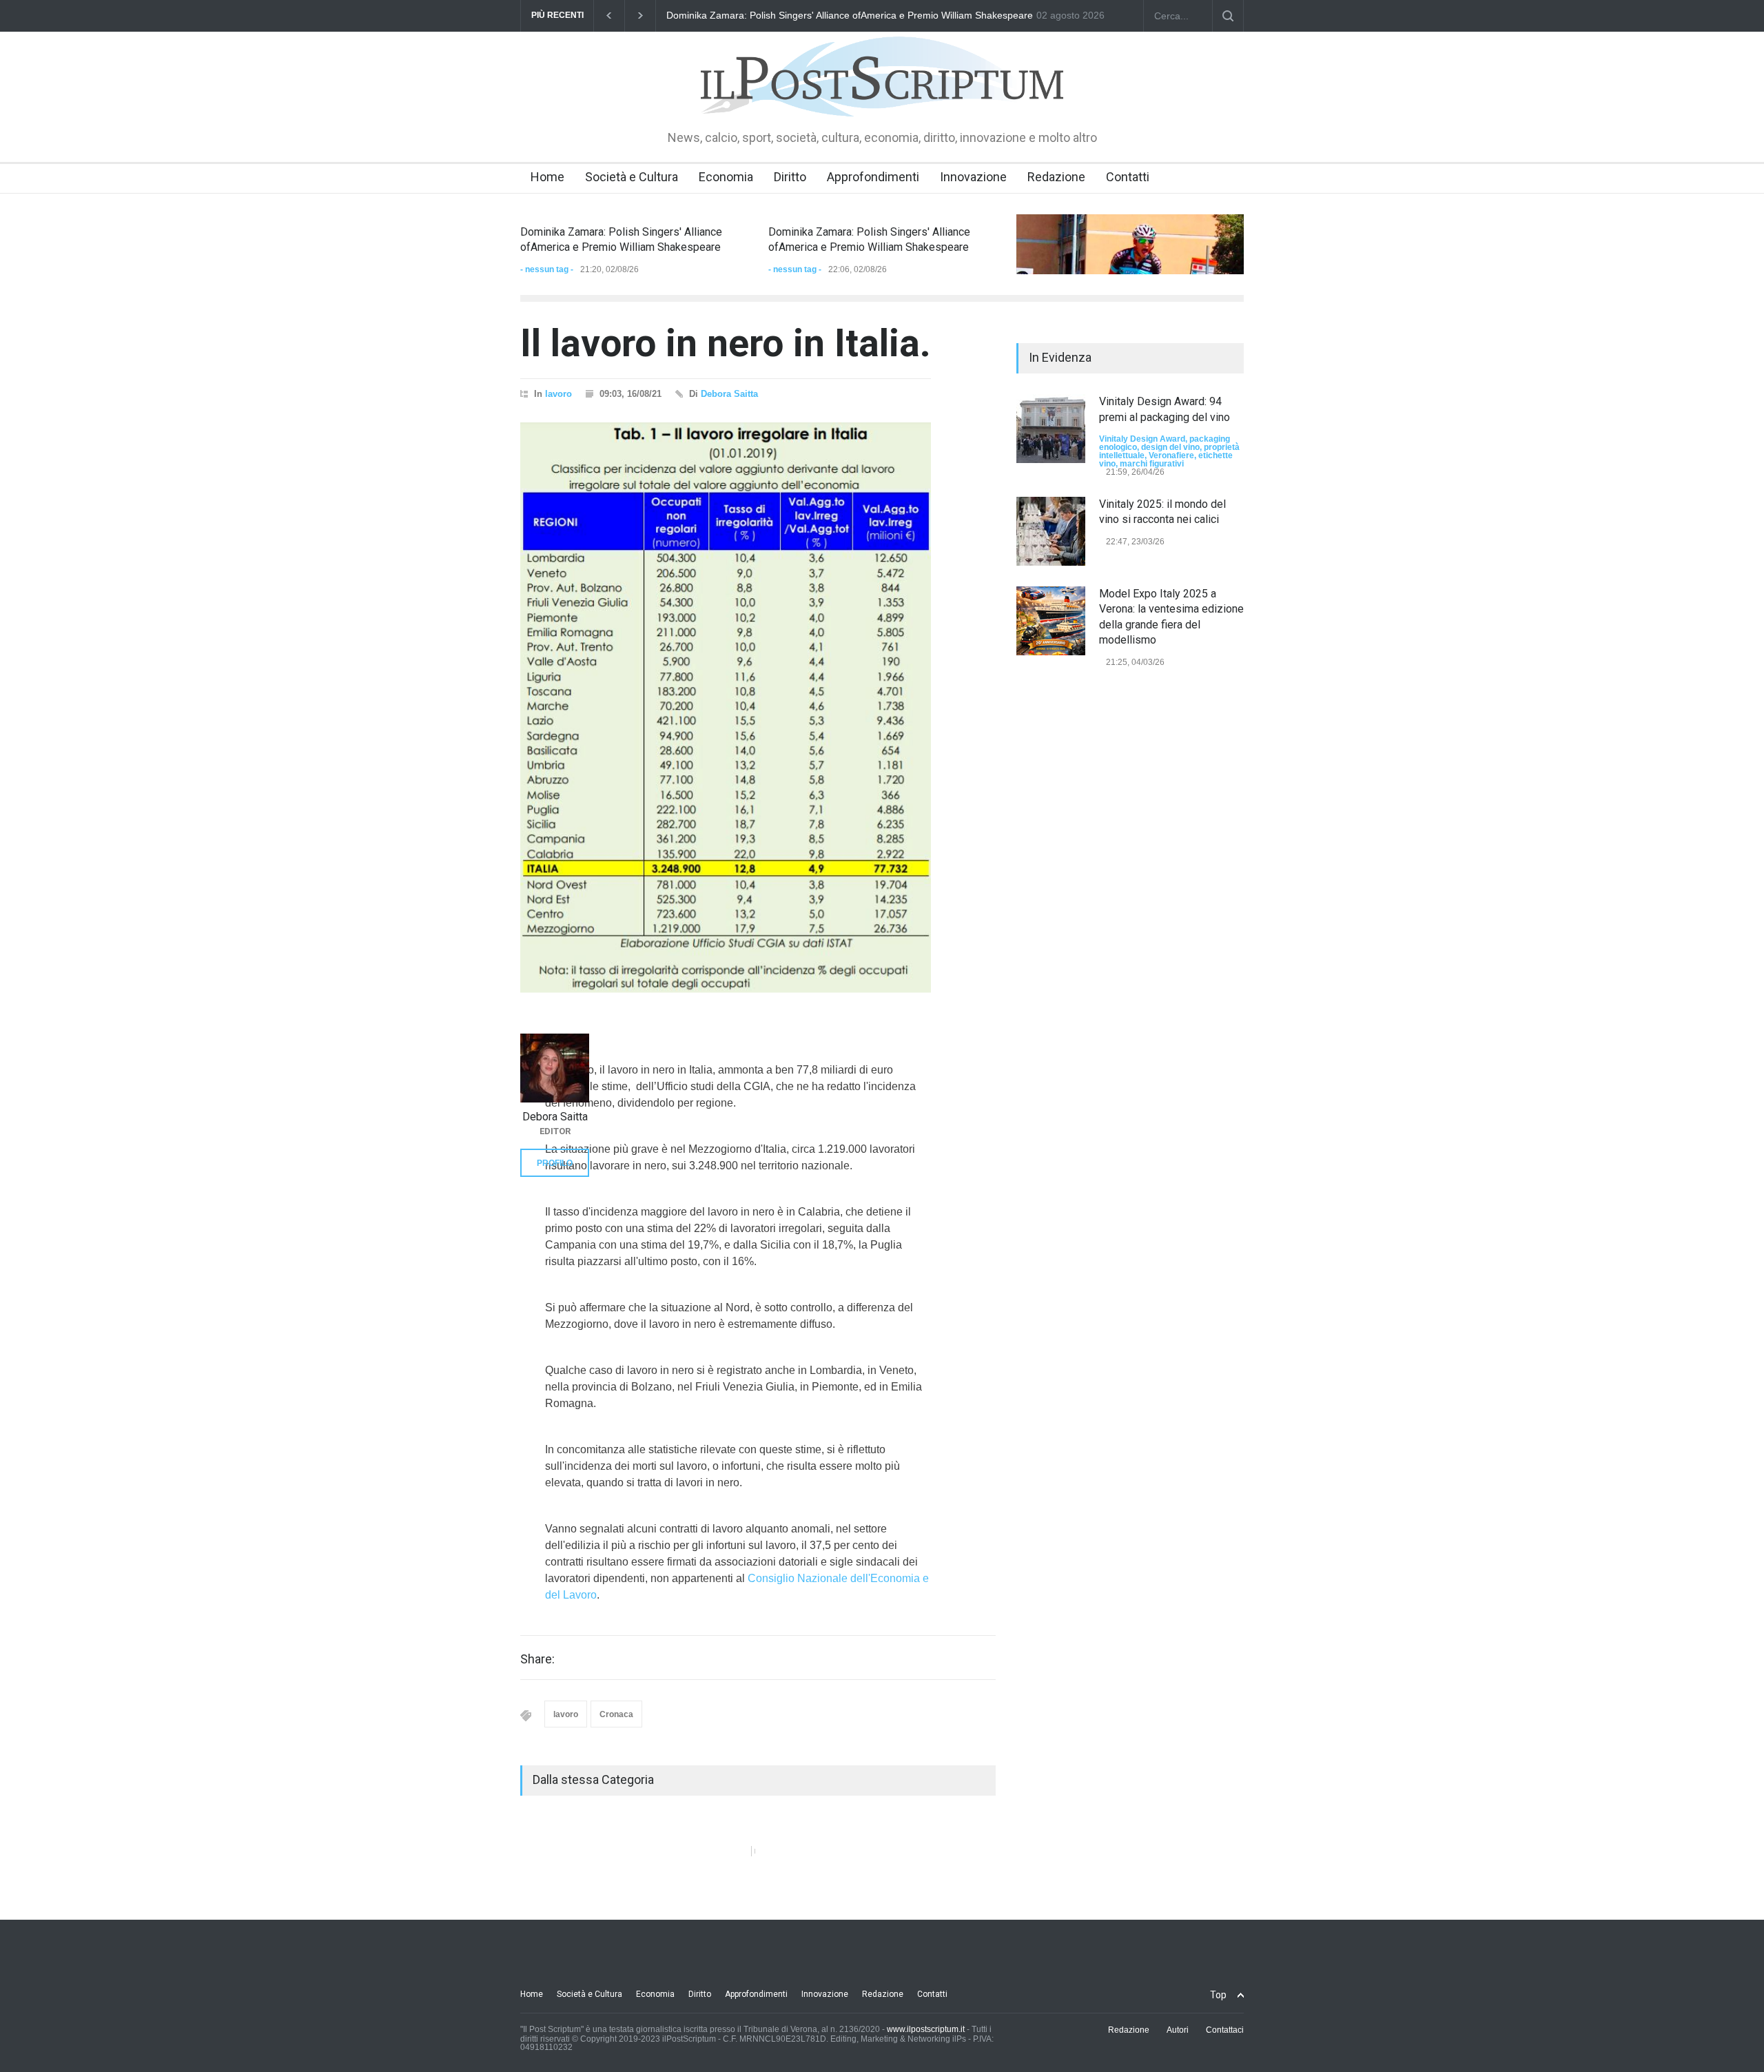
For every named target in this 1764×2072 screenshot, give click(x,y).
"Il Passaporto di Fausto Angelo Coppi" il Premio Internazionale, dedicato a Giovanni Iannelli (866, 15)
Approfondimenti (873, 177)
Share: (537, 1659)
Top (1218, 1995)
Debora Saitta (729, 394)
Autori (1178, 2030)
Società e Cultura (632, 177)
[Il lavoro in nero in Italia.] (726, 711)
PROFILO (555, 1163)
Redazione (1056, 177)
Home (547, 177)
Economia (726, 177)
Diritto (790, 177)
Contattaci (1225, 2030)
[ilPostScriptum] (882, 96)
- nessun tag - (547, 269)
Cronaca (616, 1714)
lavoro (558, 394)
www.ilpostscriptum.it (926, 2029)
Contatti (1128, 177)
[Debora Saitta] (555, 1068)
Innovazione (973, 177)
